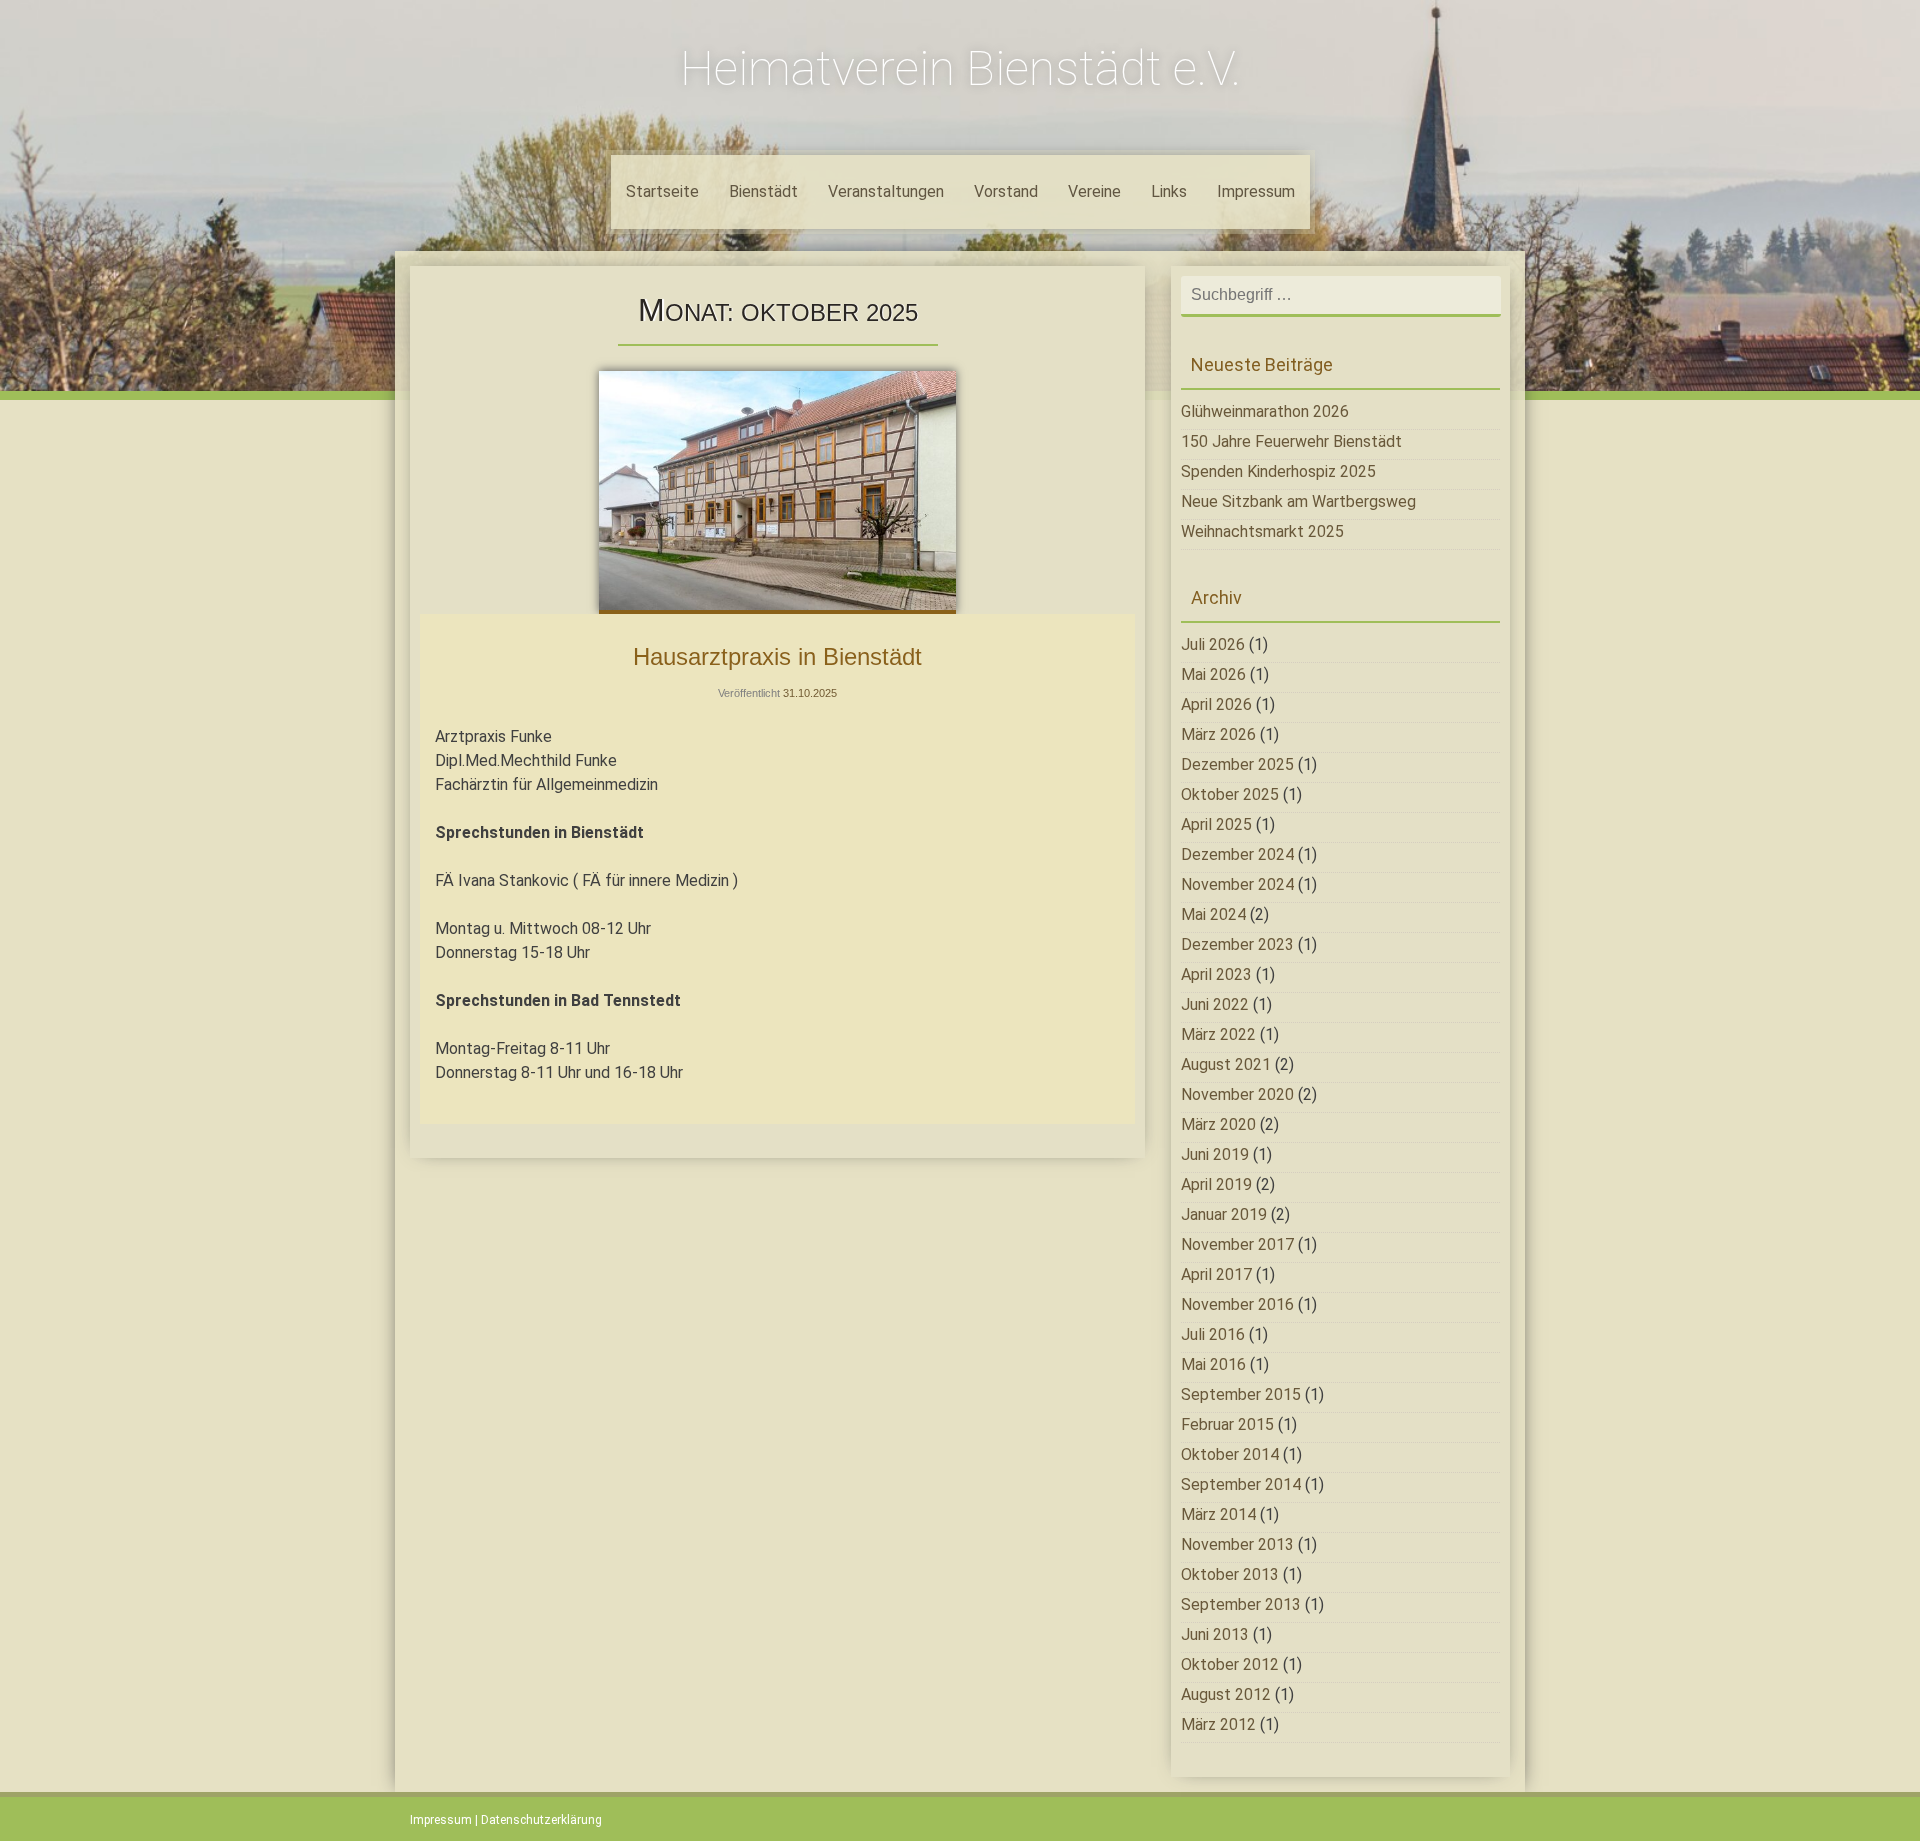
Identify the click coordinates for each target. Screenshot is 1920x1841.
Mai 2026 (1213, 674)
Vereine (1094, 191)
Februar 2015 (1227, 1424)
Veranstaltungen (886, 191)
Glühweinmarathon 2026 (1265, 411)
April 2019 (1216, 1184)
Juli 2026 (1213, 644)
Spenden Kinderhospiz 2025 (1278, 471)
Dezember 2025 (1237, 764)
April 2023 (1216, 974)
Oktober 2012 (1230, 1664)
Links (1169, 191)
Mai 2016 (1213, 1364)
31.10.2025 (810, 693)
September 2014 (1241, 1484)
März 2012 (1218, 1724)
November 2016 (1237, 1304)
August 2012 (1226, 1694)
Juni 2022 (1215, 1004)
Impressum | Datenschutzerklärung (506, 1820)
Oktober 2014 (1230, 1454)
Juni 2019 (1215, 1154)
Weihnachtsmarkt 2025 (1262, 531)
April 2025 (1216, 824)
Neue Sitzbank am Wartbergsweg (1298, 501)
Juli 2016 (1213, 1334)
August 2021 (1226, 1064)
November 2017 (1237, 1244)
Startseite (662, 191)
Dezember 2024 (1237, 854)
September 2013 (1241, 1604)
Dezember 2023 (1237, 944)
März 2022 (1218, 1034)
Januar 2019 (1224, 1214)
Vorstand (1006, 191)
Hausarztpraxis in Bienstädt (777, 656)
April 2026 (1216, 704)
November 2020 (1237, 1094)
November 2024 (1237, 884)
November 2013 (1237, 1544)
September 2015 (1241, 1394)
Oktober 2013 (1230, 1574)
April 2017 (1216, 1274)
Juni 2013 (1215, 1634)
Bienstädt (763, 191)
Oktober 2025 (1230, 794)
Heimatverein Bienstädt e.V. (960, 68)
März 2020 (1218, 1124)
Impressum (1256, 191)
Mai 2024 (1213, 914)
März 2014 (1218, 1514)
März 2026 (1218, 734)
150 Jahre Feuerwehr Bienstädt (1291, 441)
